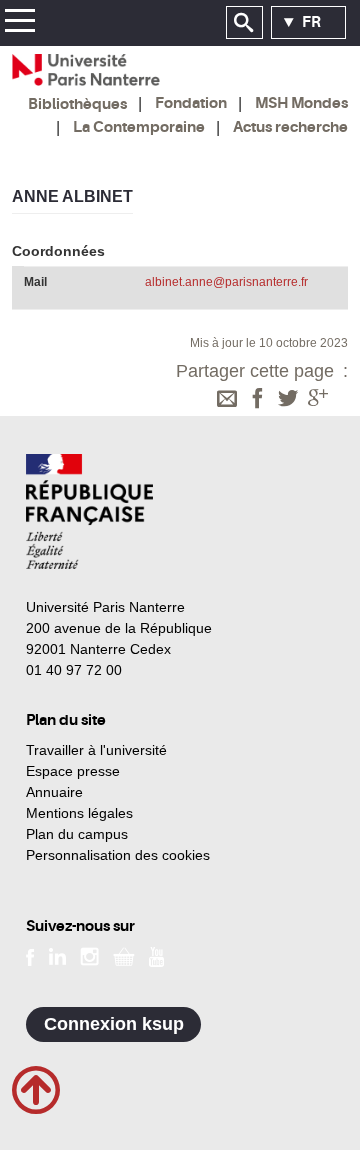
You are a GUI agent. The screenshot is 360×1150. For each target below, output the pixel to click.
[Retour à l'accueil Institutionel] (89, 511)
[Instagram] (89, 956)
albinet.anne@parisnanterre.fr (226, 282)
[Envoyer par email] (227, 400)
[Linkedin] (57, 956)
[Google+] (318, 400)
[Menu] (19, 23)
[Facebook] (258, 400)
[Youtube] (156, 956)
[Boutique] (124, 956)
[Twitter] (288, 400)
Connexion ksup (114, 1024)
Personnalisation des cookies (118, 855)
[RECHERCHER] (244, 23)
